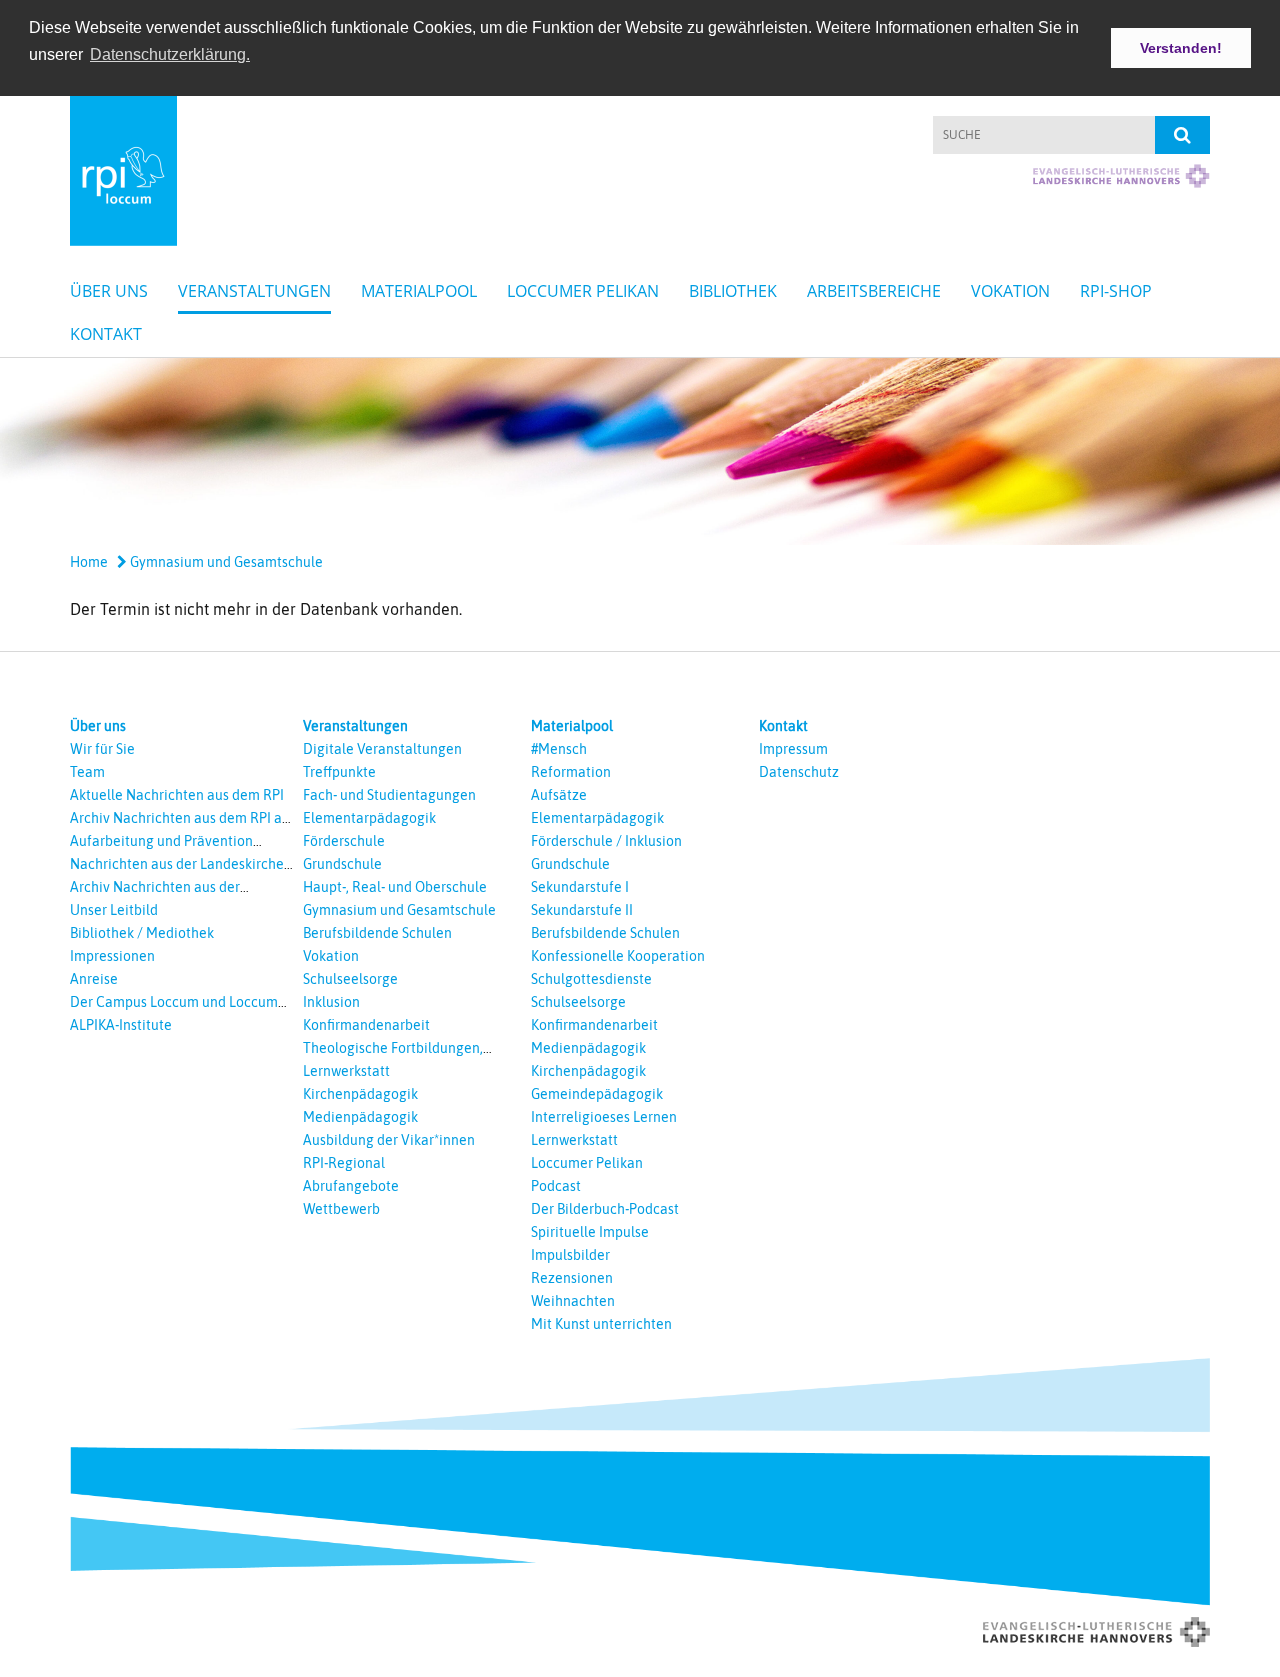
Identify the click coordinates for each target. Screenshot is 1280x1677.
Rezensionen (572, 1278)
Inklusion (331, 1002)
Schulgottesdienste (591, 979)
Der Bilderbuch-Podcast (605, 1209)
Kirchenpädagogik (360, 1094)
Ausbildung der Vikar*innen (389, 1140)
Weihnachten (573, 1301)
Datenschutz (799, 772)
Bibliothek (733, 291)
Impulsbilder (570, 1255)
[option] (640, 451)
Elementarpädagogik (369, 818)
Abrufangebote (351, 1186)
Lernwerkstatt (346, 1071)
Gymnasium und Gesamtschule (225, 562)
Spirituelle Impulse (590, 1232)
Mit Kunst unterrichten (601, 1324)
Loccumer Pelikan (583, 291)
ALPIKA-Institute (121, 1025)
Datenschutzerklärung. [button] (170, 54)
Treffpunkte (339, 772)
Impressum (793, 749)
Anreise (94, 979)
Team (87, 772)
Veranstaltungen (254, 291)
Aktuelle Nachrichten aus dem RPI (177, 795)
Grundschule (342, 864)
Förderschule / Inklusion (606, 841)
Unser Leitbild (114, 910)
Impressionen (112, 956)
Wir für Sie (102, 749)
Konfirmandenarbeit (366, 1025)
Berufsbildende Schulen (377, 933)
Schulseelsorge (350, 979)
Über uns (109, 291)
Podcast (556, 1186)
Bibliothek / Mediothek (142, 933)
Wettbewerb (341, 1209)
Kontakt (106, 334)
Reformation (571, 772)
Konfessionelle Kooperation (618, 956)
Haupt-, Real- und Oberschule (395, 887)
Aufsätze (559, 795)
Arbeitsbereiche (874, 291)
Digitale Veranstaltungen (382, 749)
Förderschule (344, 841)
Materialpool (419, 291)
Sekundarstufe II (582, 910)
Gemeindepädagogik (597, 1094)
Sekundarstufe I (580, 887)
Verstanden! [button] (1181, 48)
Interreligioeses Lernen (604, 1117)
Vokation (1010, 291)
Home (89, 562)
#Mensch (559, 749)
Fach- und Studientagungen (389, 795)
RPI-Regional (344, 1163)
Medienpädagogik (360, 1117)
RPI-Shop (1116, 291)
